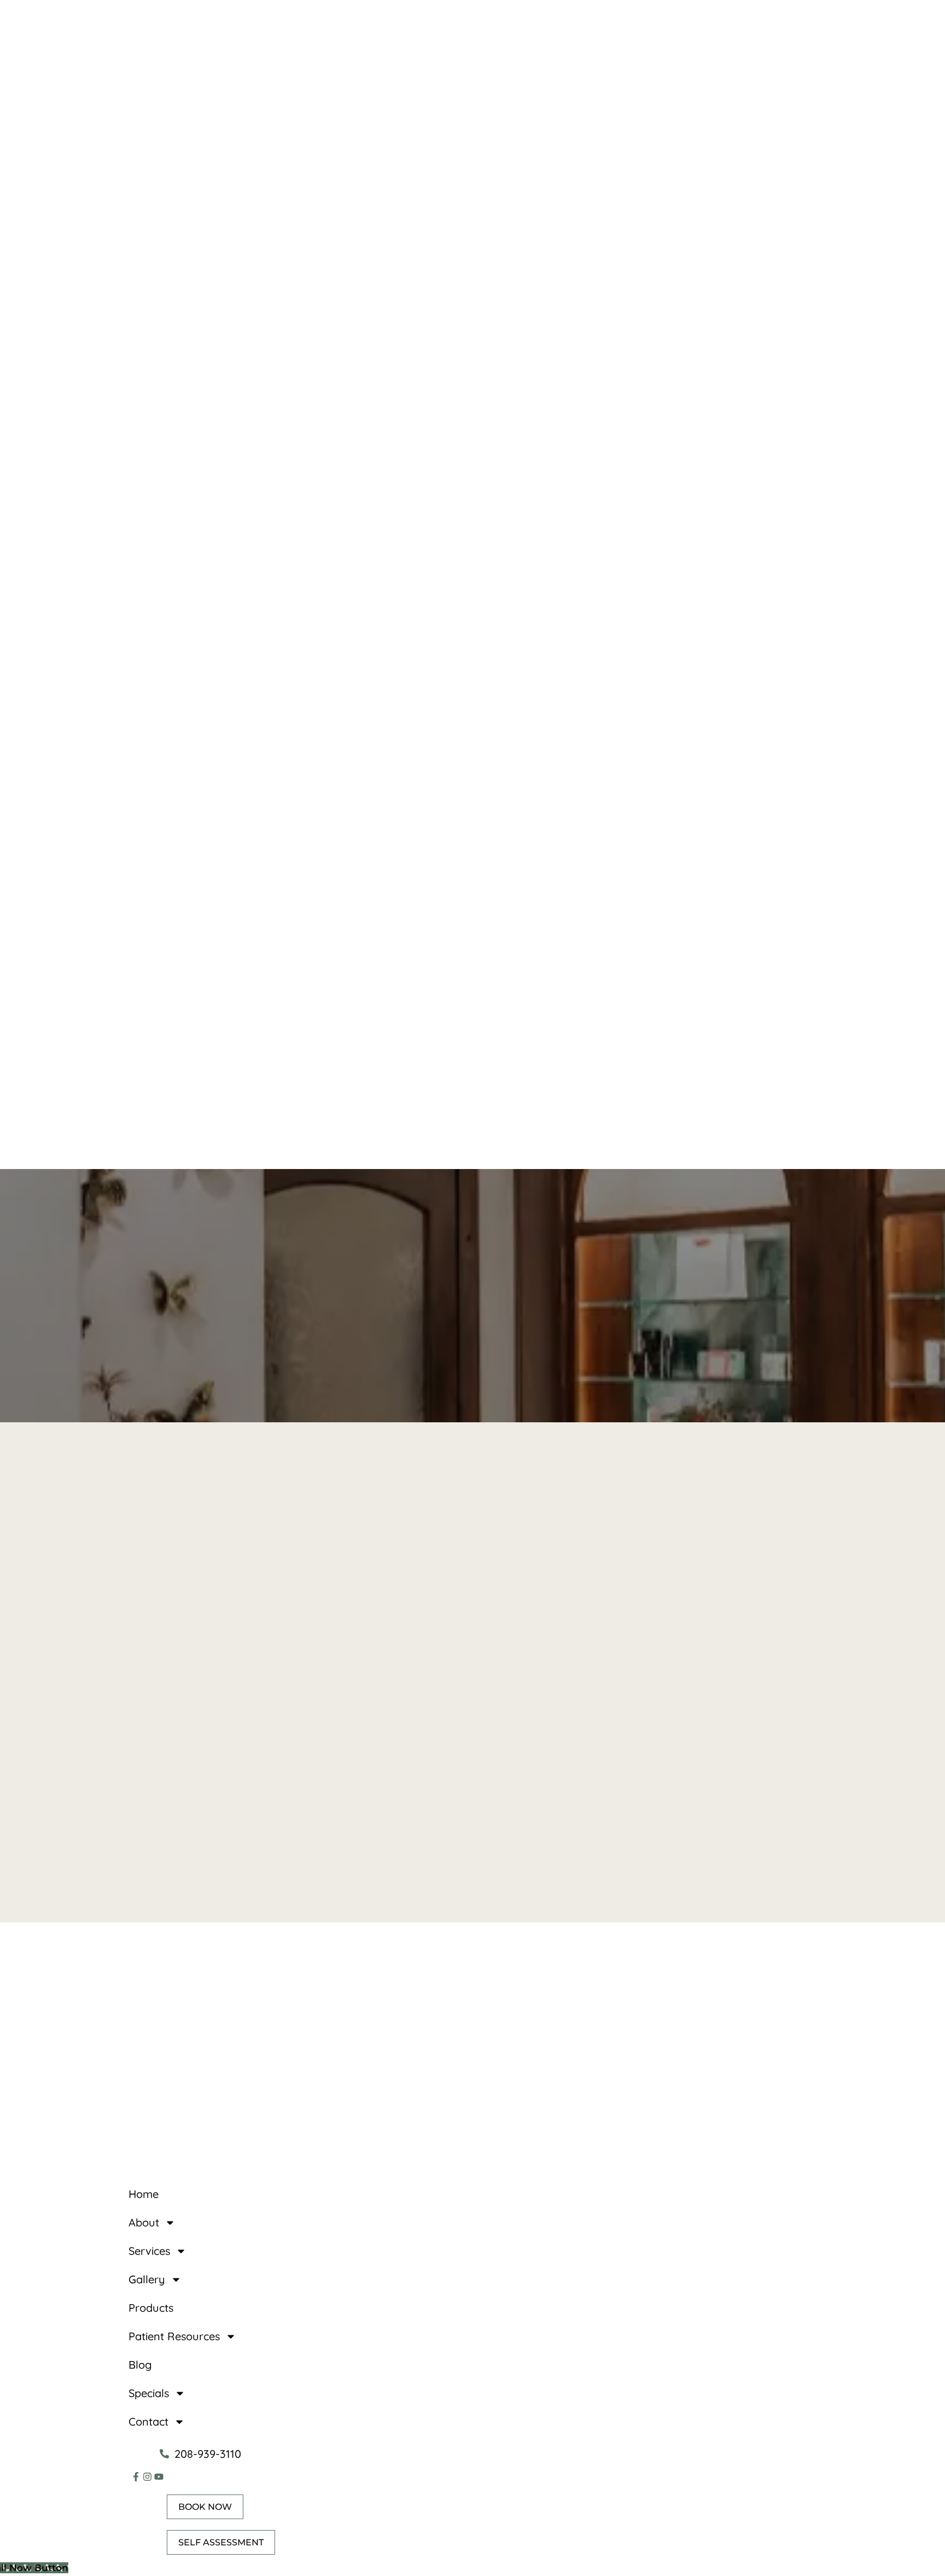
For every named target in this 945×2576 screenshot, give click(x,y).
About (144, 2222)
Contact (148, 2421)
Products (151, 2308)
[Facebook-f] (136, 2477)
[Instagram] (147, 2477)
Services (149, 2251)
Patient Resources (174, 2336)
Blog (140, 2365)
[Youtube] (159, 2477)
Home (144, 2194)
